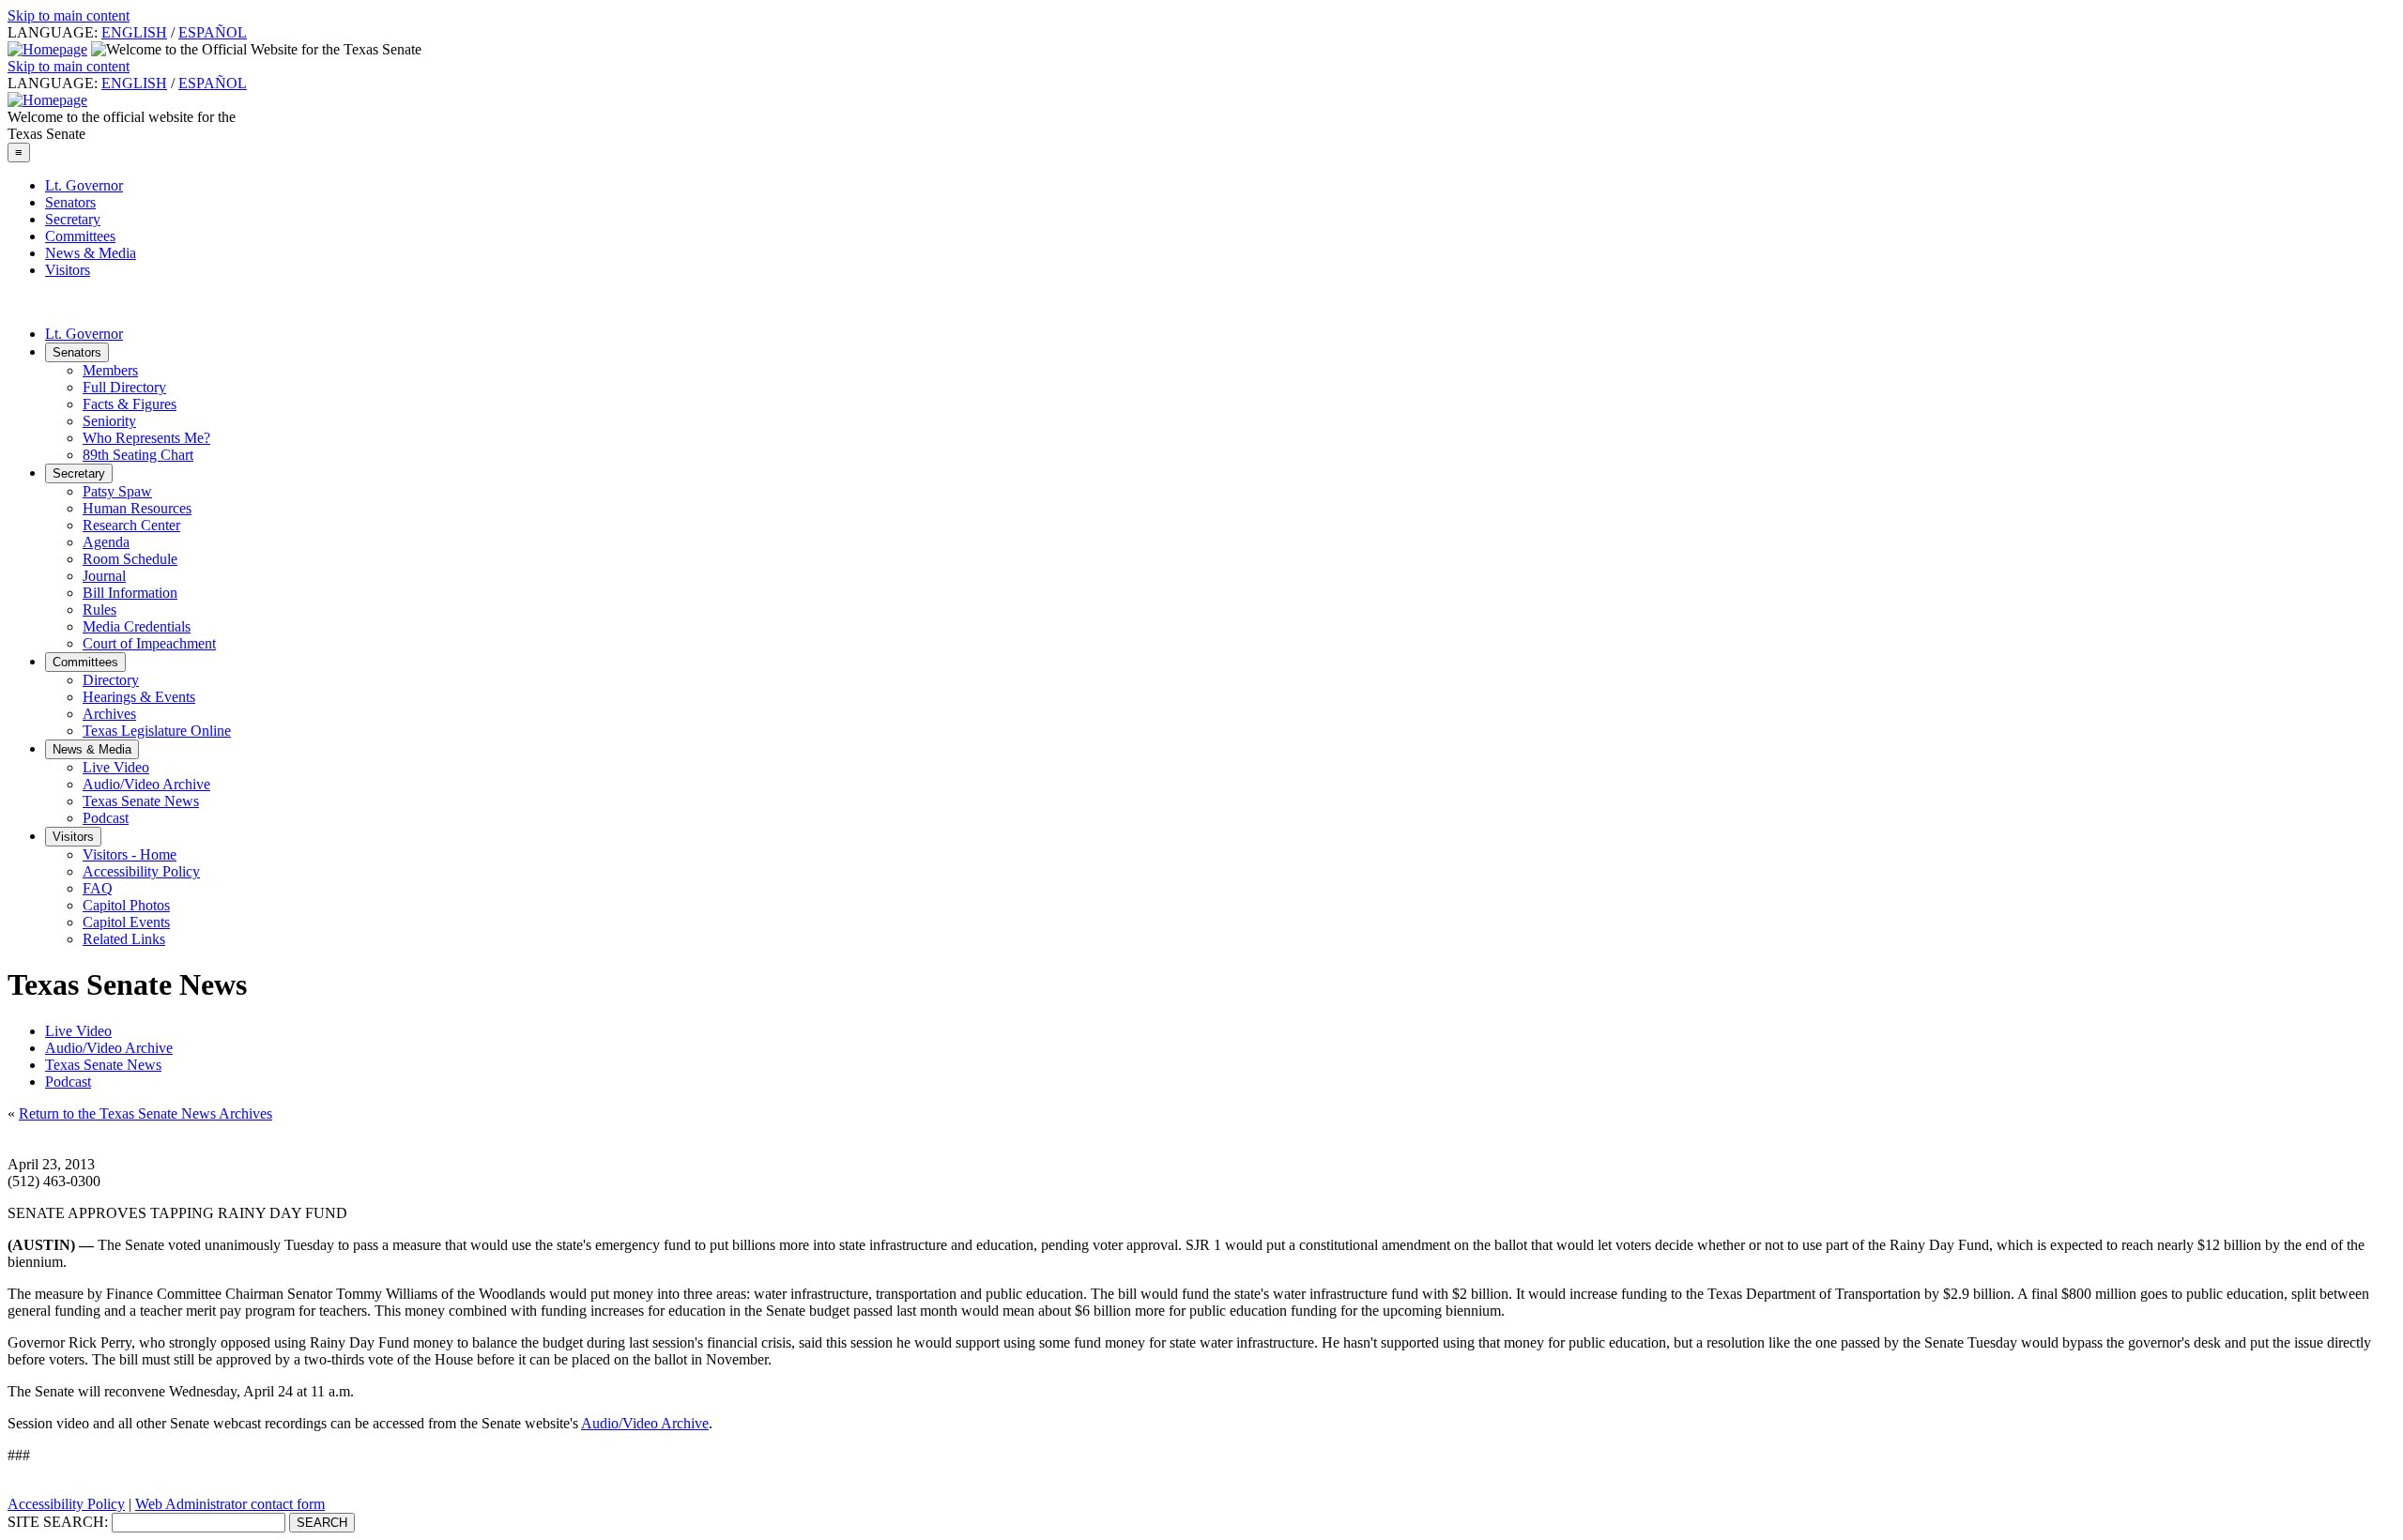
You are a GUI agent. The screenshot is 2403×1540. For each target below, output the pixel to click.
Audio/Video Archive (146, 784)
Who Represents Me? (146, 438)
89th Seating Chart (138, 455)
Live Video (116, 767)
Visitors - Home (130, 854)
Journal (104, 576)
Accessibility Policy (141, 871)
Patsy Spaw (117, 491)
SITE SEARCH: (58, 1522)
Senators (70, 202)
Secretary (73, 219)
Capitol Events (126, 922)
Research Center (131, 525)
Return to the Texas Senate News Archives (145, 1113)
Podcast (106, 818)
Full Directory (124, 387)
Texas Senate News (141, 801)
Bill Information (130, 593)
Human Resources (137, 508)
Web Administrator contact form (230, 1504)
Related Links (124, 939)
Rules (99, 610)
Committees (80, 236)
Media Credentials (137, 626)
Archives (109, 714)
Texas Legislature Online (157, 731)
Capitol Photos (126, 905)
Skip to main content (69, 15)
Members (110, 370)
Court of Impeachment (149, 643)
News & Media (91, 253)
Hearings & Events (139, 697)
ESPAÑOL (213, 32)
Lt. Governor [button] (84, 334)
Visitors (68, 270)
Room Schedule (130, 559)
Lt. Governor (84, 185)
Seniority (109, 421)
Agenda (106, 542)
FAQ (98, 888)
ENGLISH (134, 32)
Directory (111, 680)
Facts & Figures (130, 404)
